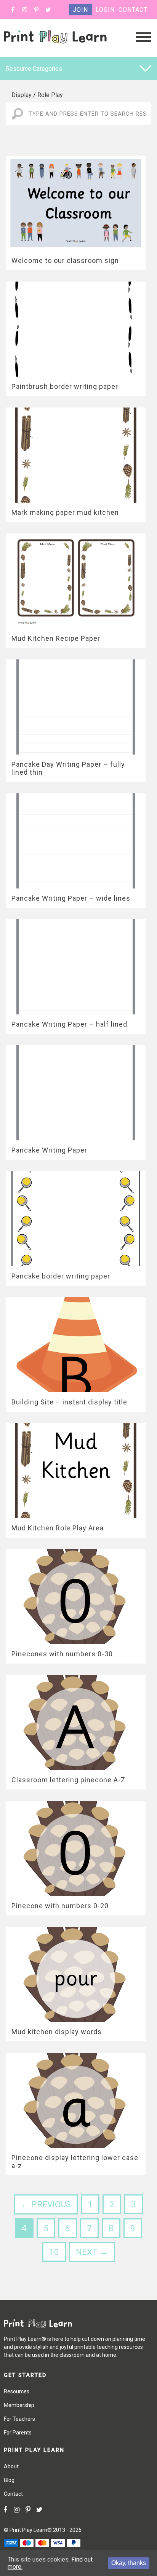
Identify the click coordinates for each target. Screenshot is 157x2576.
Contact (133, 10)
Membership (19, 2405)
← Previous (46, 2204)
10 (54, 2252)
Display (22, 95)
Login (105, 10)
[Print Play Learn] (55, 51)
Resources (17, 2391)
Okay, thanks (129, 2563)
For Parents (18, 2433)
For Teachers (19, 2419)
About (11, 2466)
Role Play (50, 95)
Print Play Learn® (31, 2530)
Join (80, 10)
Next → (92, 2252)
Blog (9, 2480)
